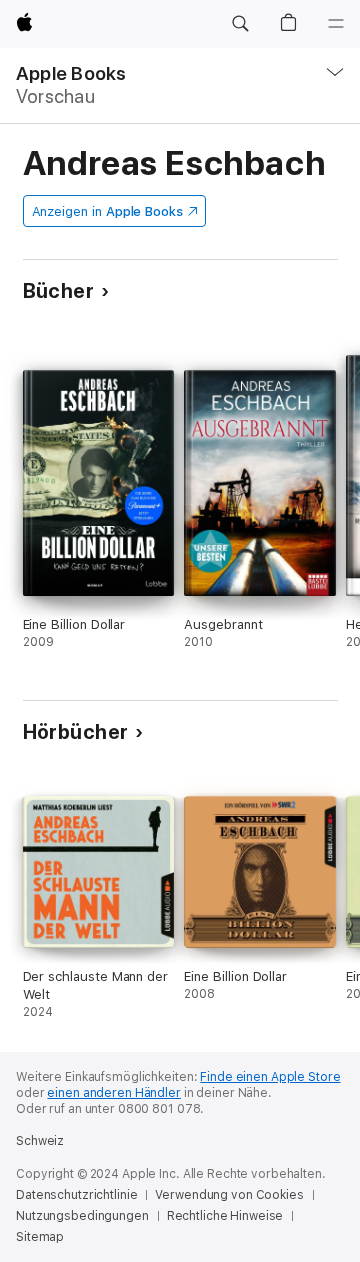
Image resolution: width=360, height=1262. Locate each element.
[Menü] (336, 24)
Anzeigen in (108, 211)
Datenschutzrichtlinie (76, 1195)
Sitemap (40, 1237)
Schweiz (40, 1141)
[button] (240, 24)
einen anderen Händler (113, 1093)
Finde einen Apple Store (270, 1077)
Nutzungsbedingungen (82, 1216)
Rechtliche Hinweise (225, 1216)
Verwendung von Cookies (229, 1195)
